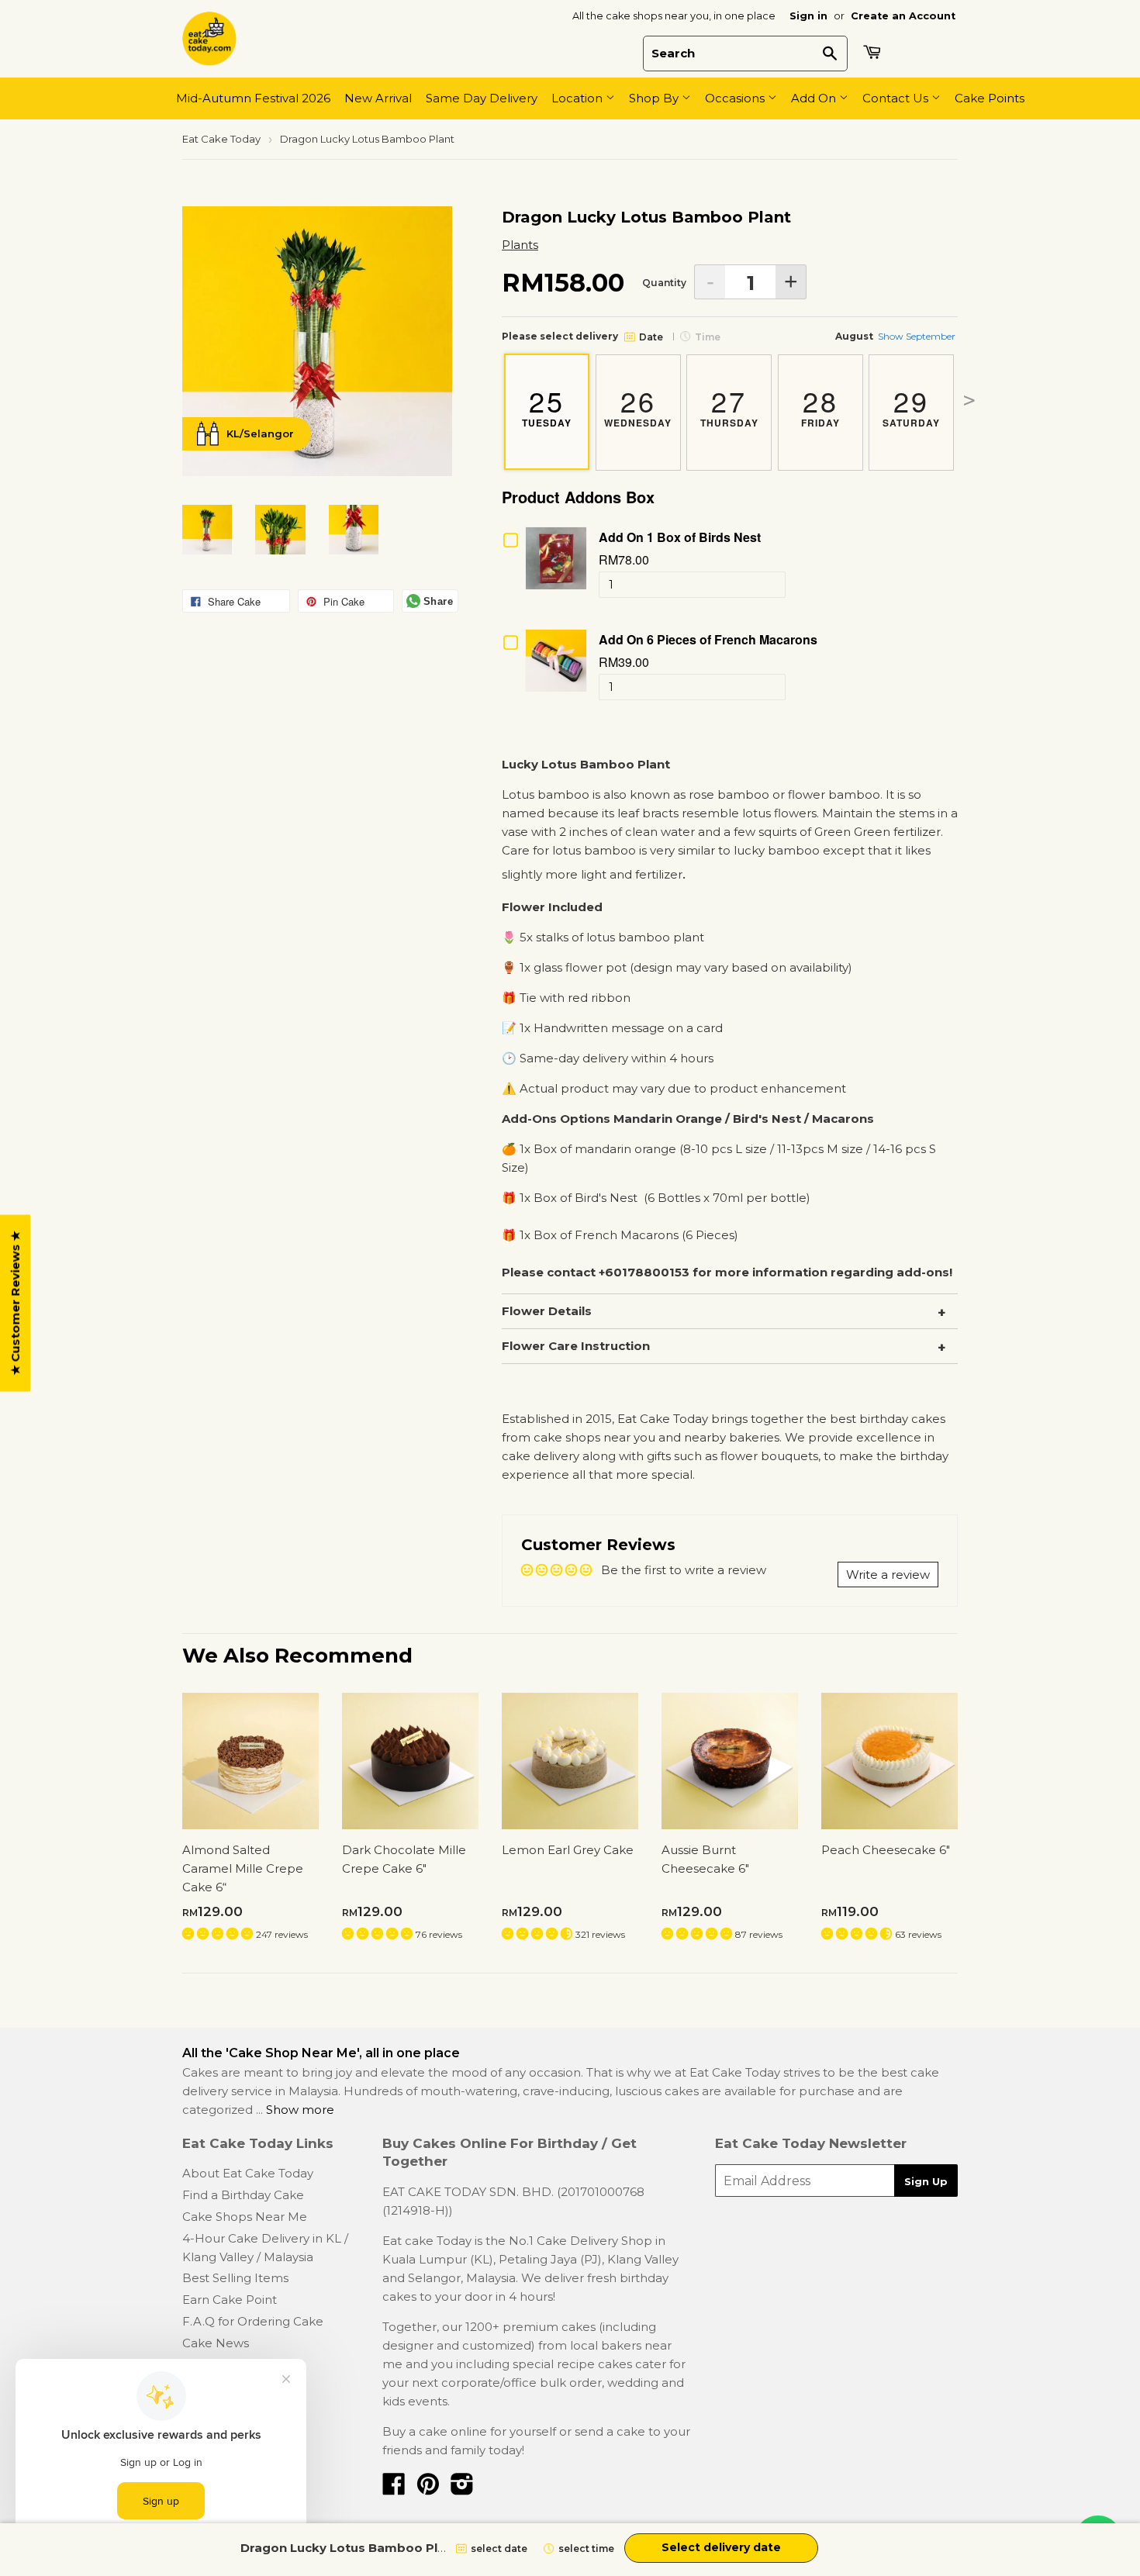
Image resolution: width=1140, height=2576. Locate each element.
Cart (874, 52)
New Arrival (378, 98)
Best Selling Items (235, 2278)
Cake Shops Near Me (245, 2217)
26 (638, 405)
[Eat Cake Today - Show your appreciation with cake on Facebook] (394, 2489)
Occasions (736, 98)
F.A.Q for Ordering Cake (253, 2321)
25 (547, 405)
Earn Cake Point (230, 2300)
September (917, 336)
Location (579, 98)
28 (820, 405)
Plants (520, 245)
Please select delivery (560, 336)
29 (911, 405)
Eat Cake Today (221, 139)
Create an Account (903, 16)
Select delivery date (721, 2547)
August (854, 336)
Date (651, 337)
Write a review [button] (888, 1575)
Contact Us (897, 98)
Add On (815, 98)
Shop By (655, 98)
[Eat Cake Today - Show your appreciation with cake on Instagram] (462, 2489)
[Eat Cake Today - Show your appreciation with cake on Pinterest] (428, 2489)
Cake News (216, 2343)
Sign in (808, 16)
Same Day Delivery (482, 98)
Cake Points (990, 98)
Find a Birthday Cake (243, 2195)
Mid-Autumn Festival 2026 (253, 98)
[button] (219, 1934)
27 (729, 405)
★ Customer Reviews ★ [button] (15, 1304)
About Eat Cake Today (248, 2173)
